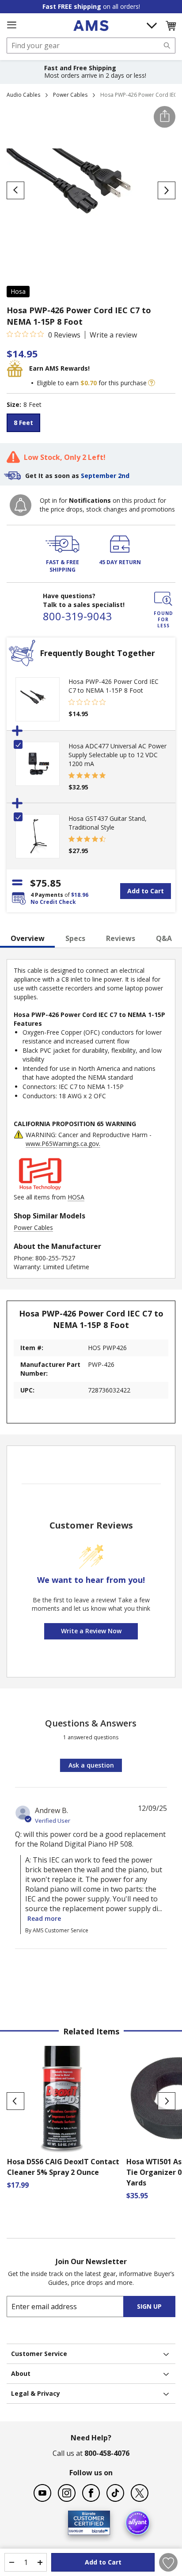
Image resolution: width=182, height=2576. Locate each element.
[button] (171, 26)
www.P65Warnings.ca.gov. (63, 1144)
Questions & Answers (91, 1723)
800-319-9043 (77, 616)
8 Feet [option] (23, 423)
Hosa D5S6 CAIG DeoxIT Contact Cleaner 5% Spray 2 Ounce (63, 2167)
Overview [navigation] (28, 938)
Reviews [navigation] (121, 938)
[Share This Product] (165, 117)
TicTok (115, 2493)
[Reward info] (152, 383)
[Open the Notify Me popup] (21, 505)
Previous (15, 2101)
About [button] (21, 2373)
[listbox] (91, 424)
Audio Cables (23, 95)
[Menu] (11, 25)
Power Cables (70, 95)
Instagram (67, 2493)
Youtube (42, 2493)
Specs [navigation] (75, 938)
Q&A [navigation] (164, 938)
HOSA (76, 1197)
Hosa (18, 291)
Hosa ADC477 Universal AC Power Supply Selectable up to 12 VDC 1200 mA (118, 755)
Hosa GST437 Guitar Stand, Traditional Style (108, 823)
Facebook (91, 2493)
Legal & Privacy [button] (36, 2393)
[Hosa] (40, 1188)
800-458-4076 (107, 2453)
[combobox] (91, 46)
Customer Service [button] (39, 2354)
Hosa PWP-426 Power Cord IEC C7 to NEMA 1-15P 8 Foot (114, 686)
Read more (44, 1918)
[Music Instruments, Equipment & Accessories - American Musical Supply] (91, 26)
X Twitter (140, 2493)
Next (167, 2101)
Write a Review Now (91, 1631)
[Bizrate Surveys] (98, 2530)
